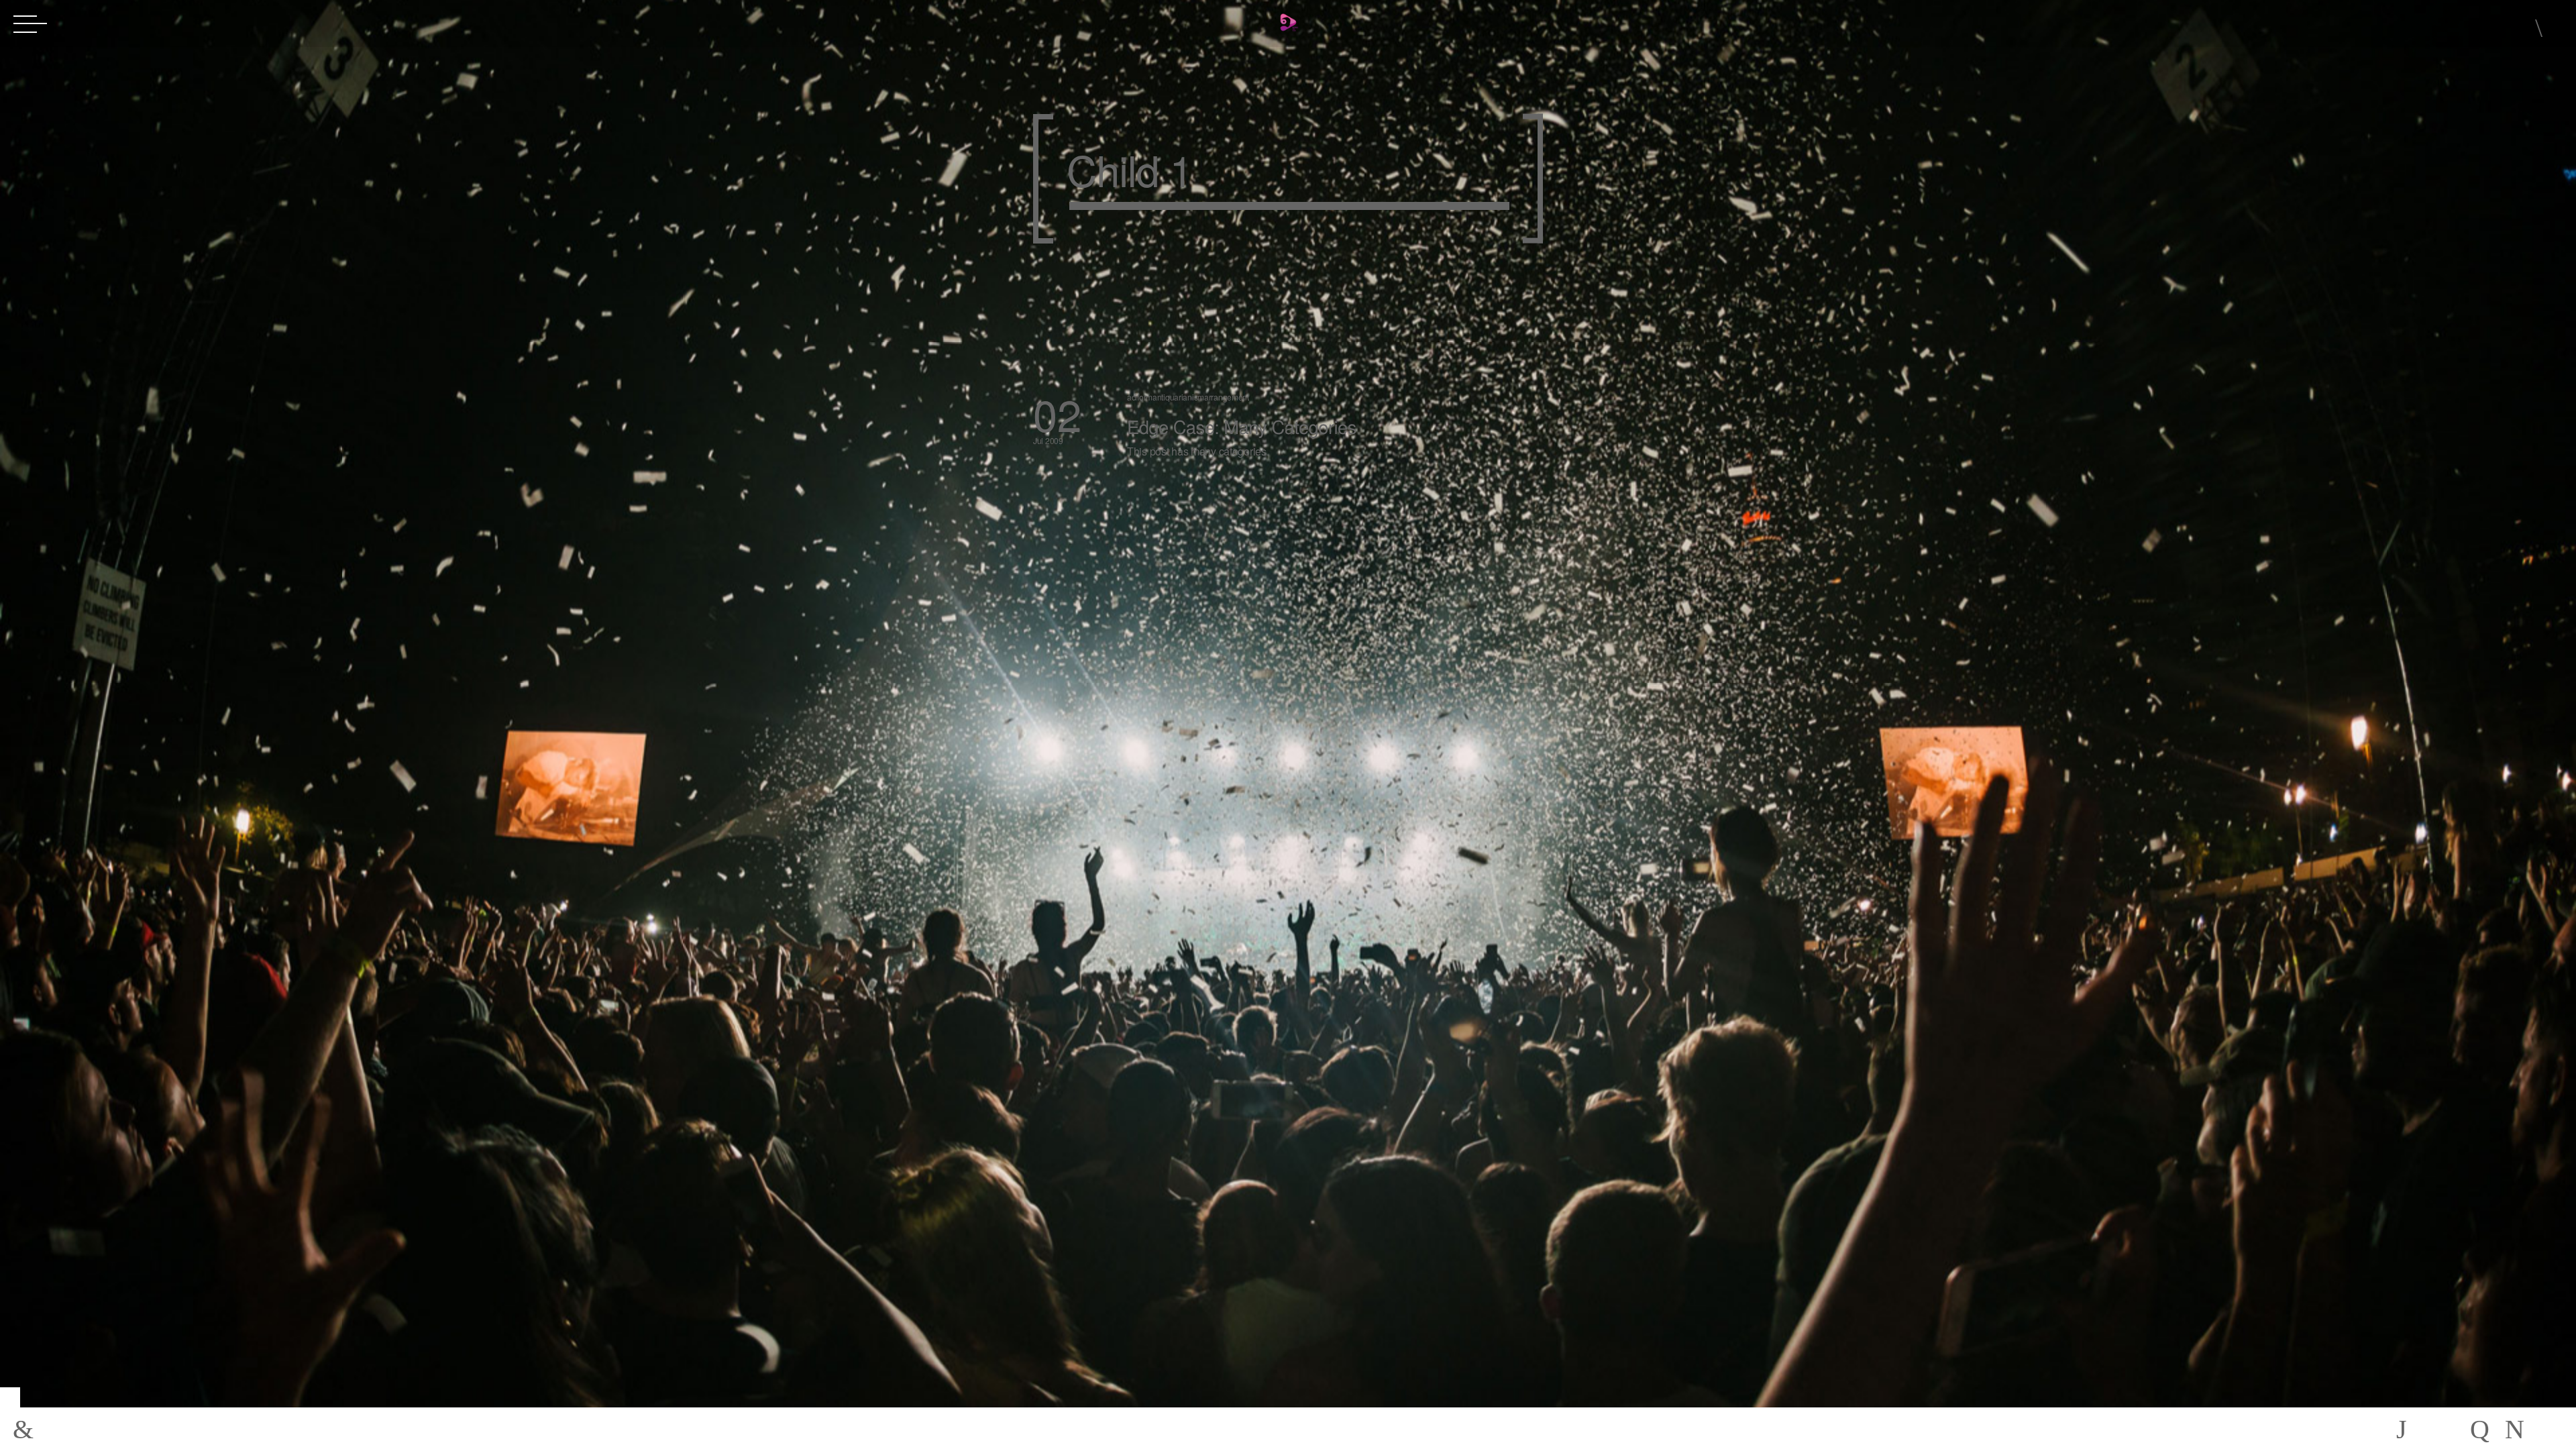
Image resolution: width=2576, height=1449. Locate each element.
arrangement (1227, 397)
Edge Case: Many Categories (1242, 426)
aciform (1140, 397)
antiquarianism (1178, 397)
